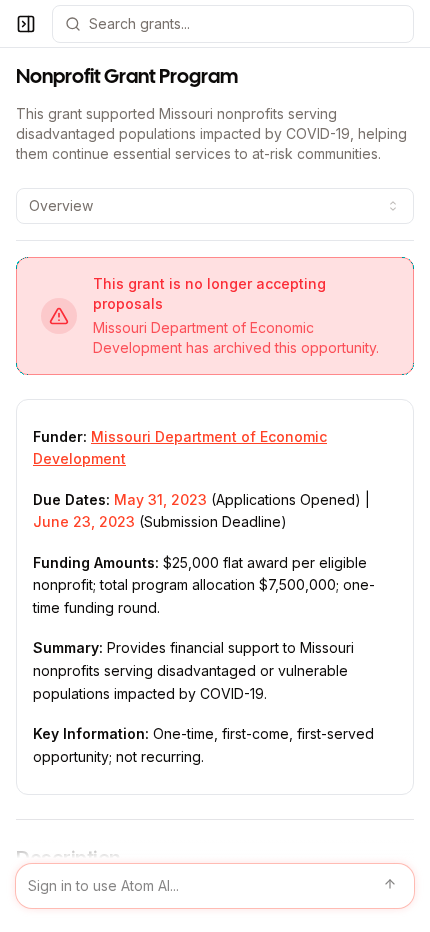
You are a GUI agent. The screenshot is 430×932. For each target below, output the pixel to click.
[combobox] (215, 206)
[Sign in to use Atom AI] (215, 886)
